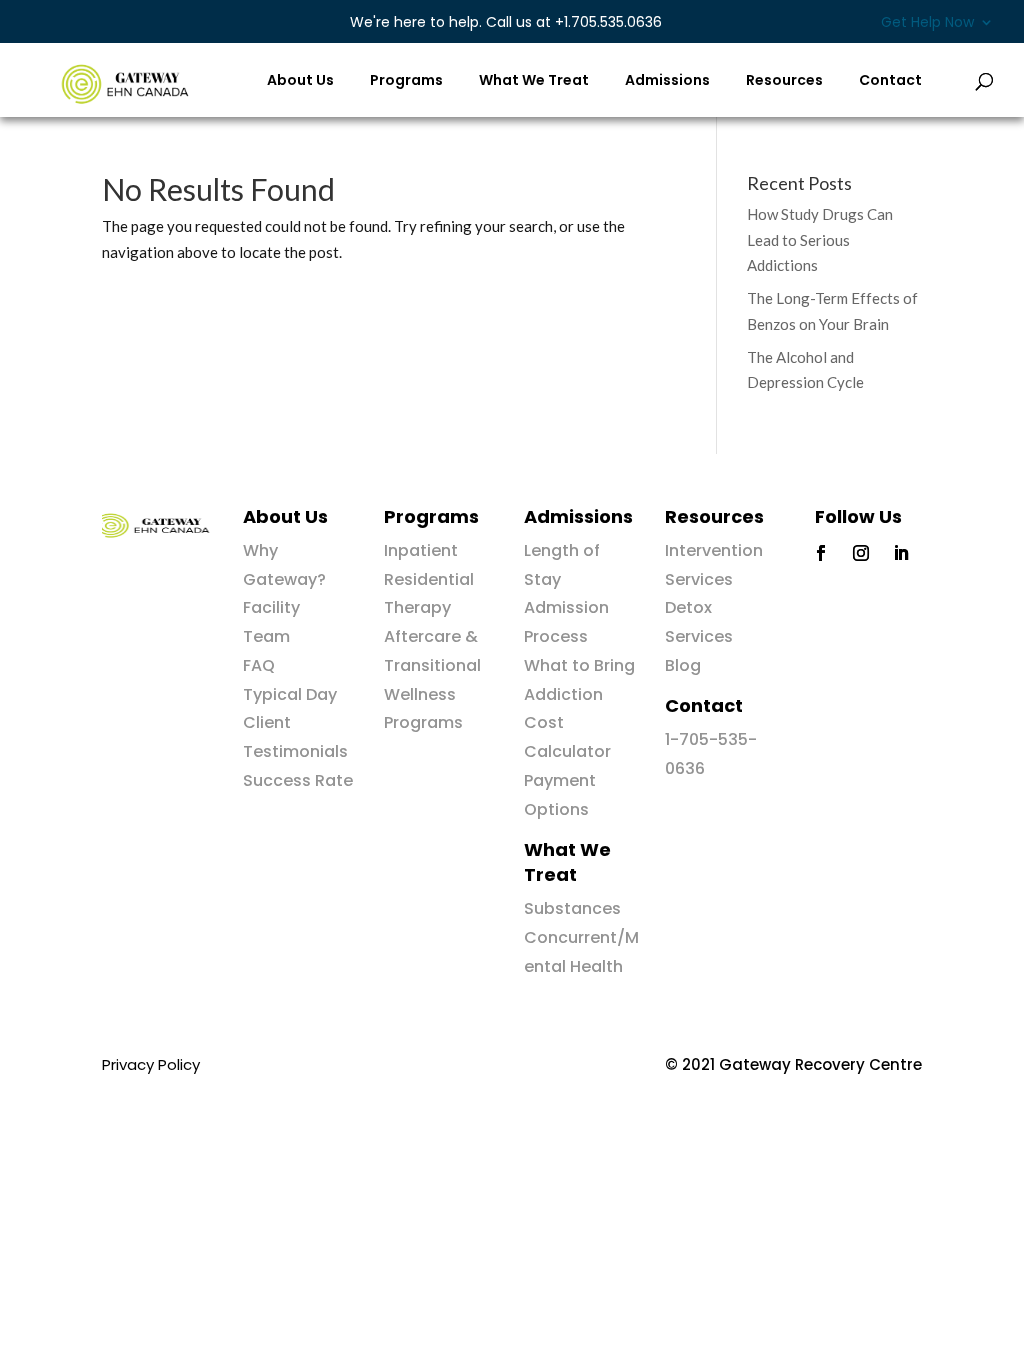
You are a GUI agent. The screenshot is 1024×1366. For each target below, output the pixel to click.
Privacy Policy (151, 1064)
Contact (890, 81)
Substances (572, 908)
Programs (406, 81)
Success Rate (298, 780)
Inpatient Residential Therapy (429, 579)
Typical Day (290, 694)
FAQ (259, 665)
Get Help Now (927, 23)
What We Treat (534, 81)
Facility (271, 607)
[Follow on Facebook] (821, 553)
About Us (300, 81)
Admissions (667, 81)
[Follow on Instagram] (861, 553)
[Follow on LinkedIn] (901, 553)
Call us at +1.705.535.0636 (506, 22)
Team (266, 636)
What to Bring (579, 665)
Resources (784, 81)
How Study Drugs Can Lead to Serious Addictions (820, 239)
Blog (683, 665)
